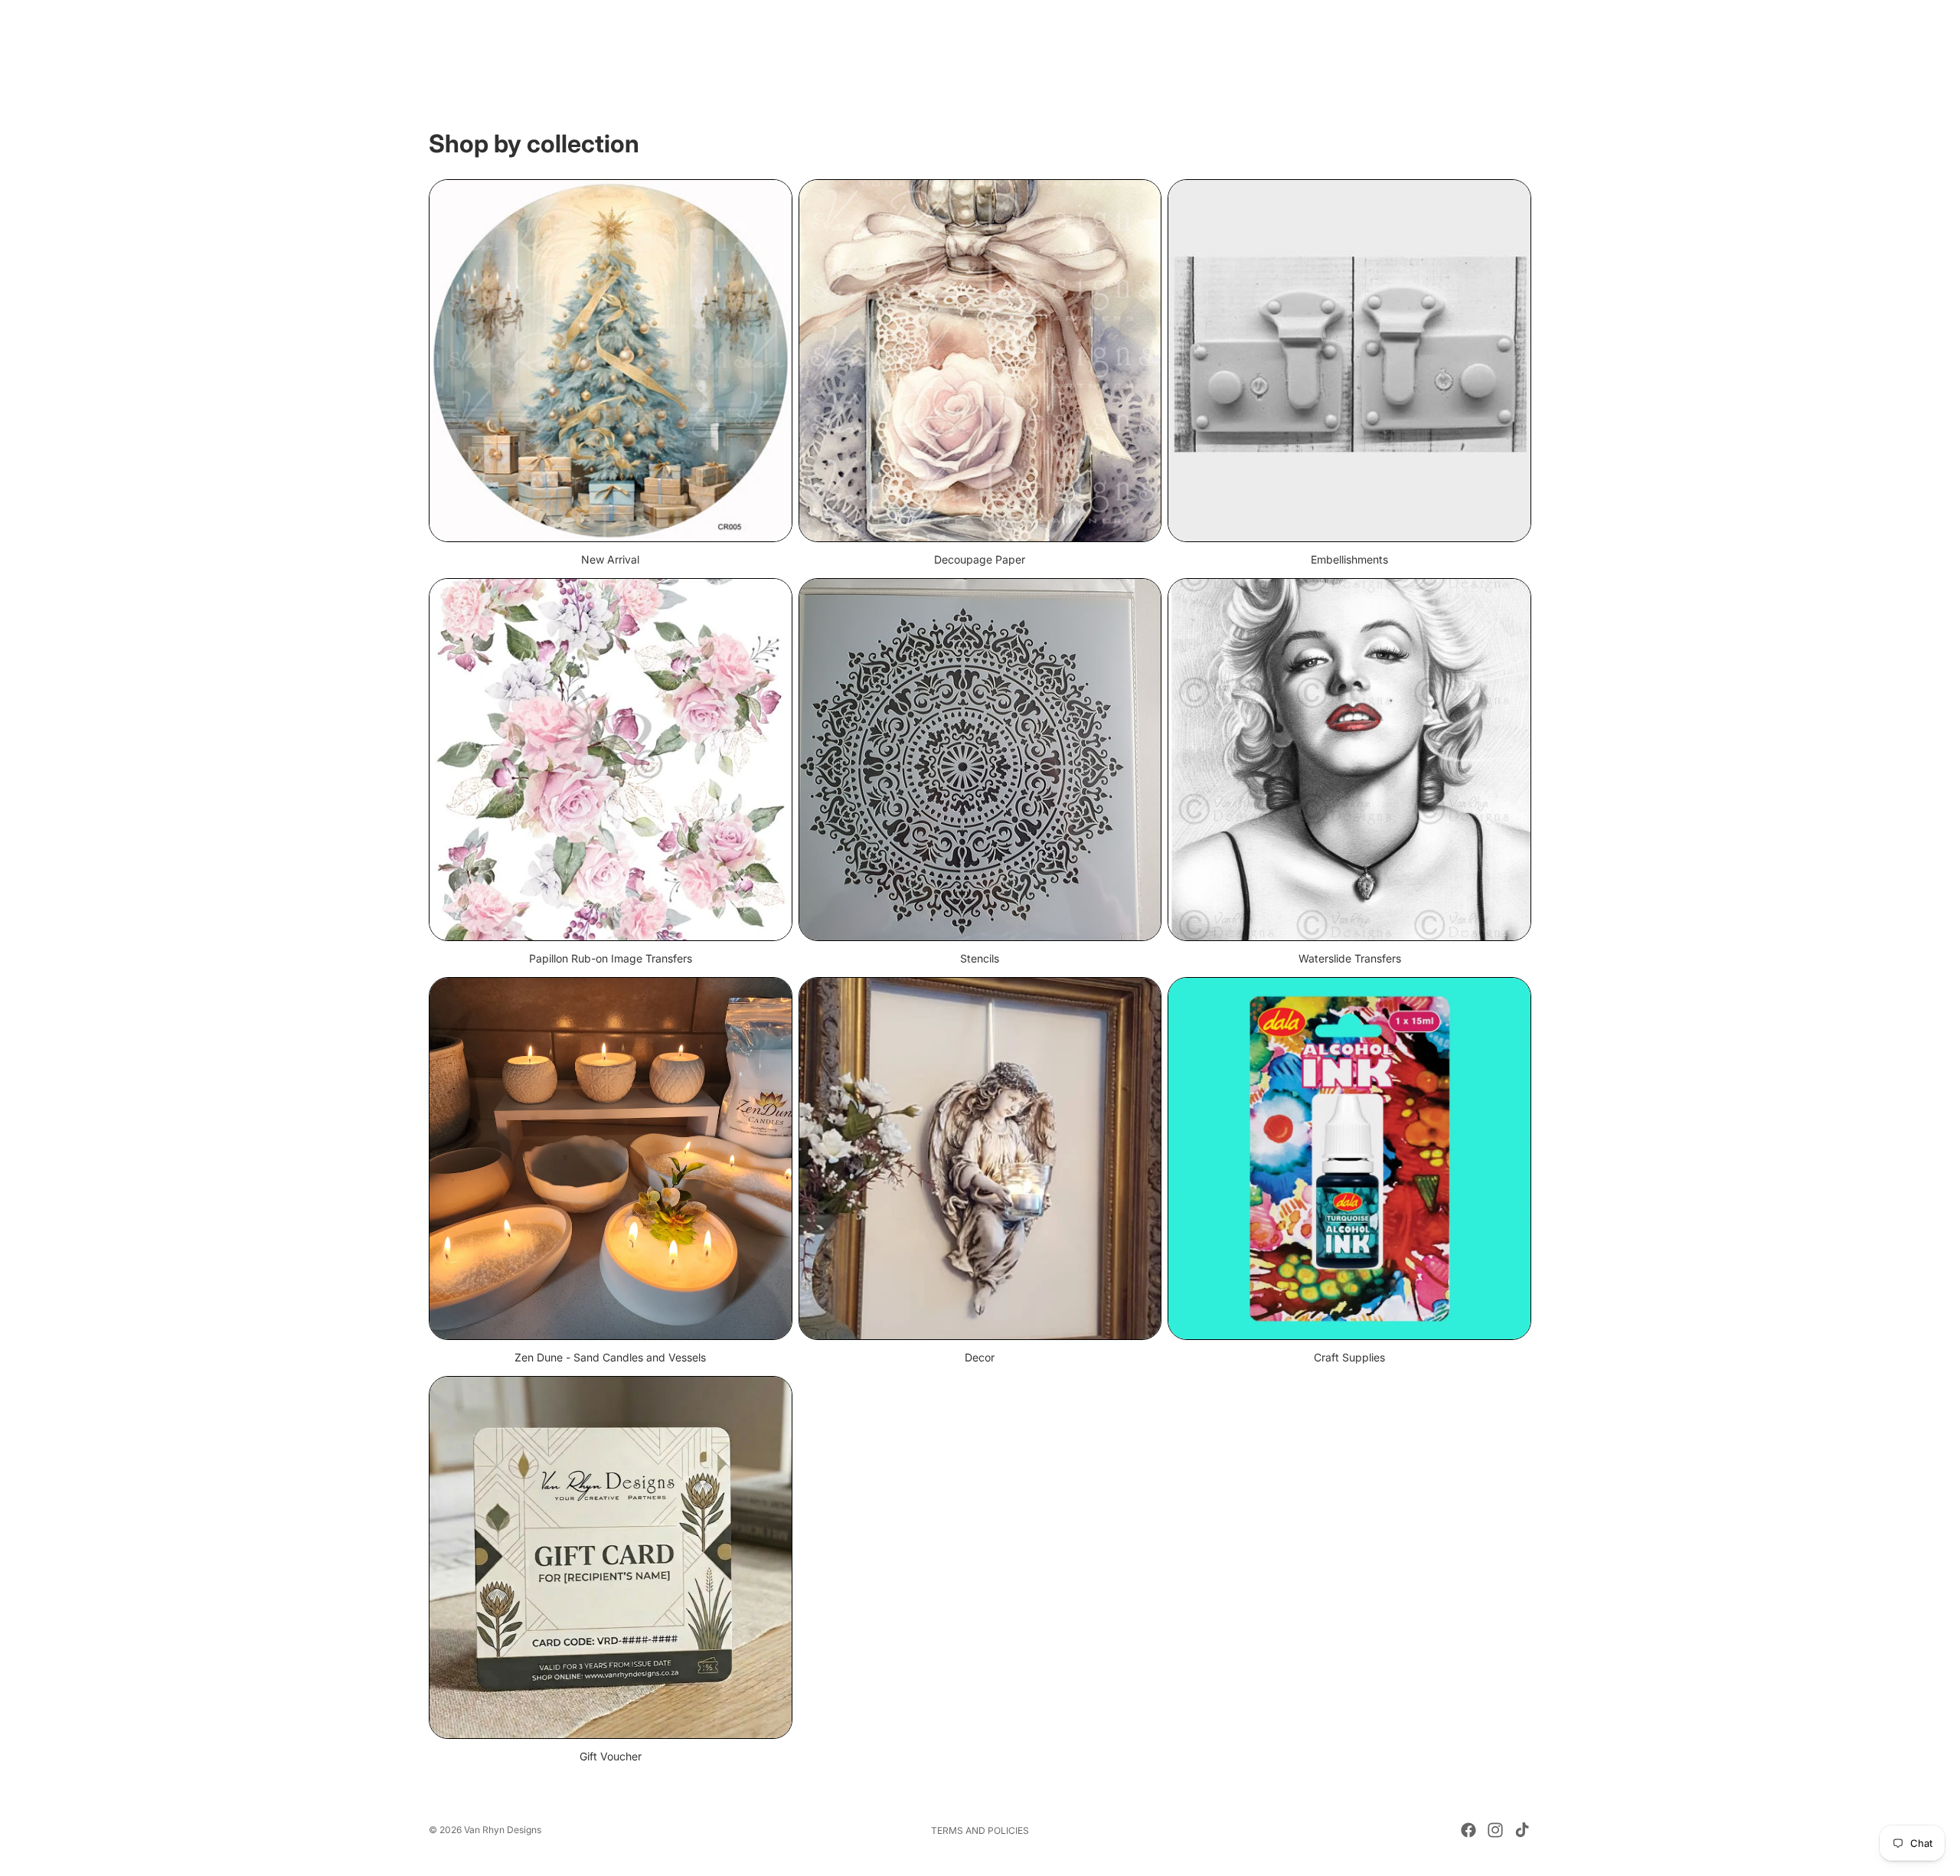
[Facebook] (1468, 1830)
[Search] (1449, 47)
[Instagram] (1495, 1830)
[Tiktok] (1522, 1830)
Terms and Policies (980, 1830)
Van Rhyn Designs (503, 1830)
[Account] (1481, 47)
